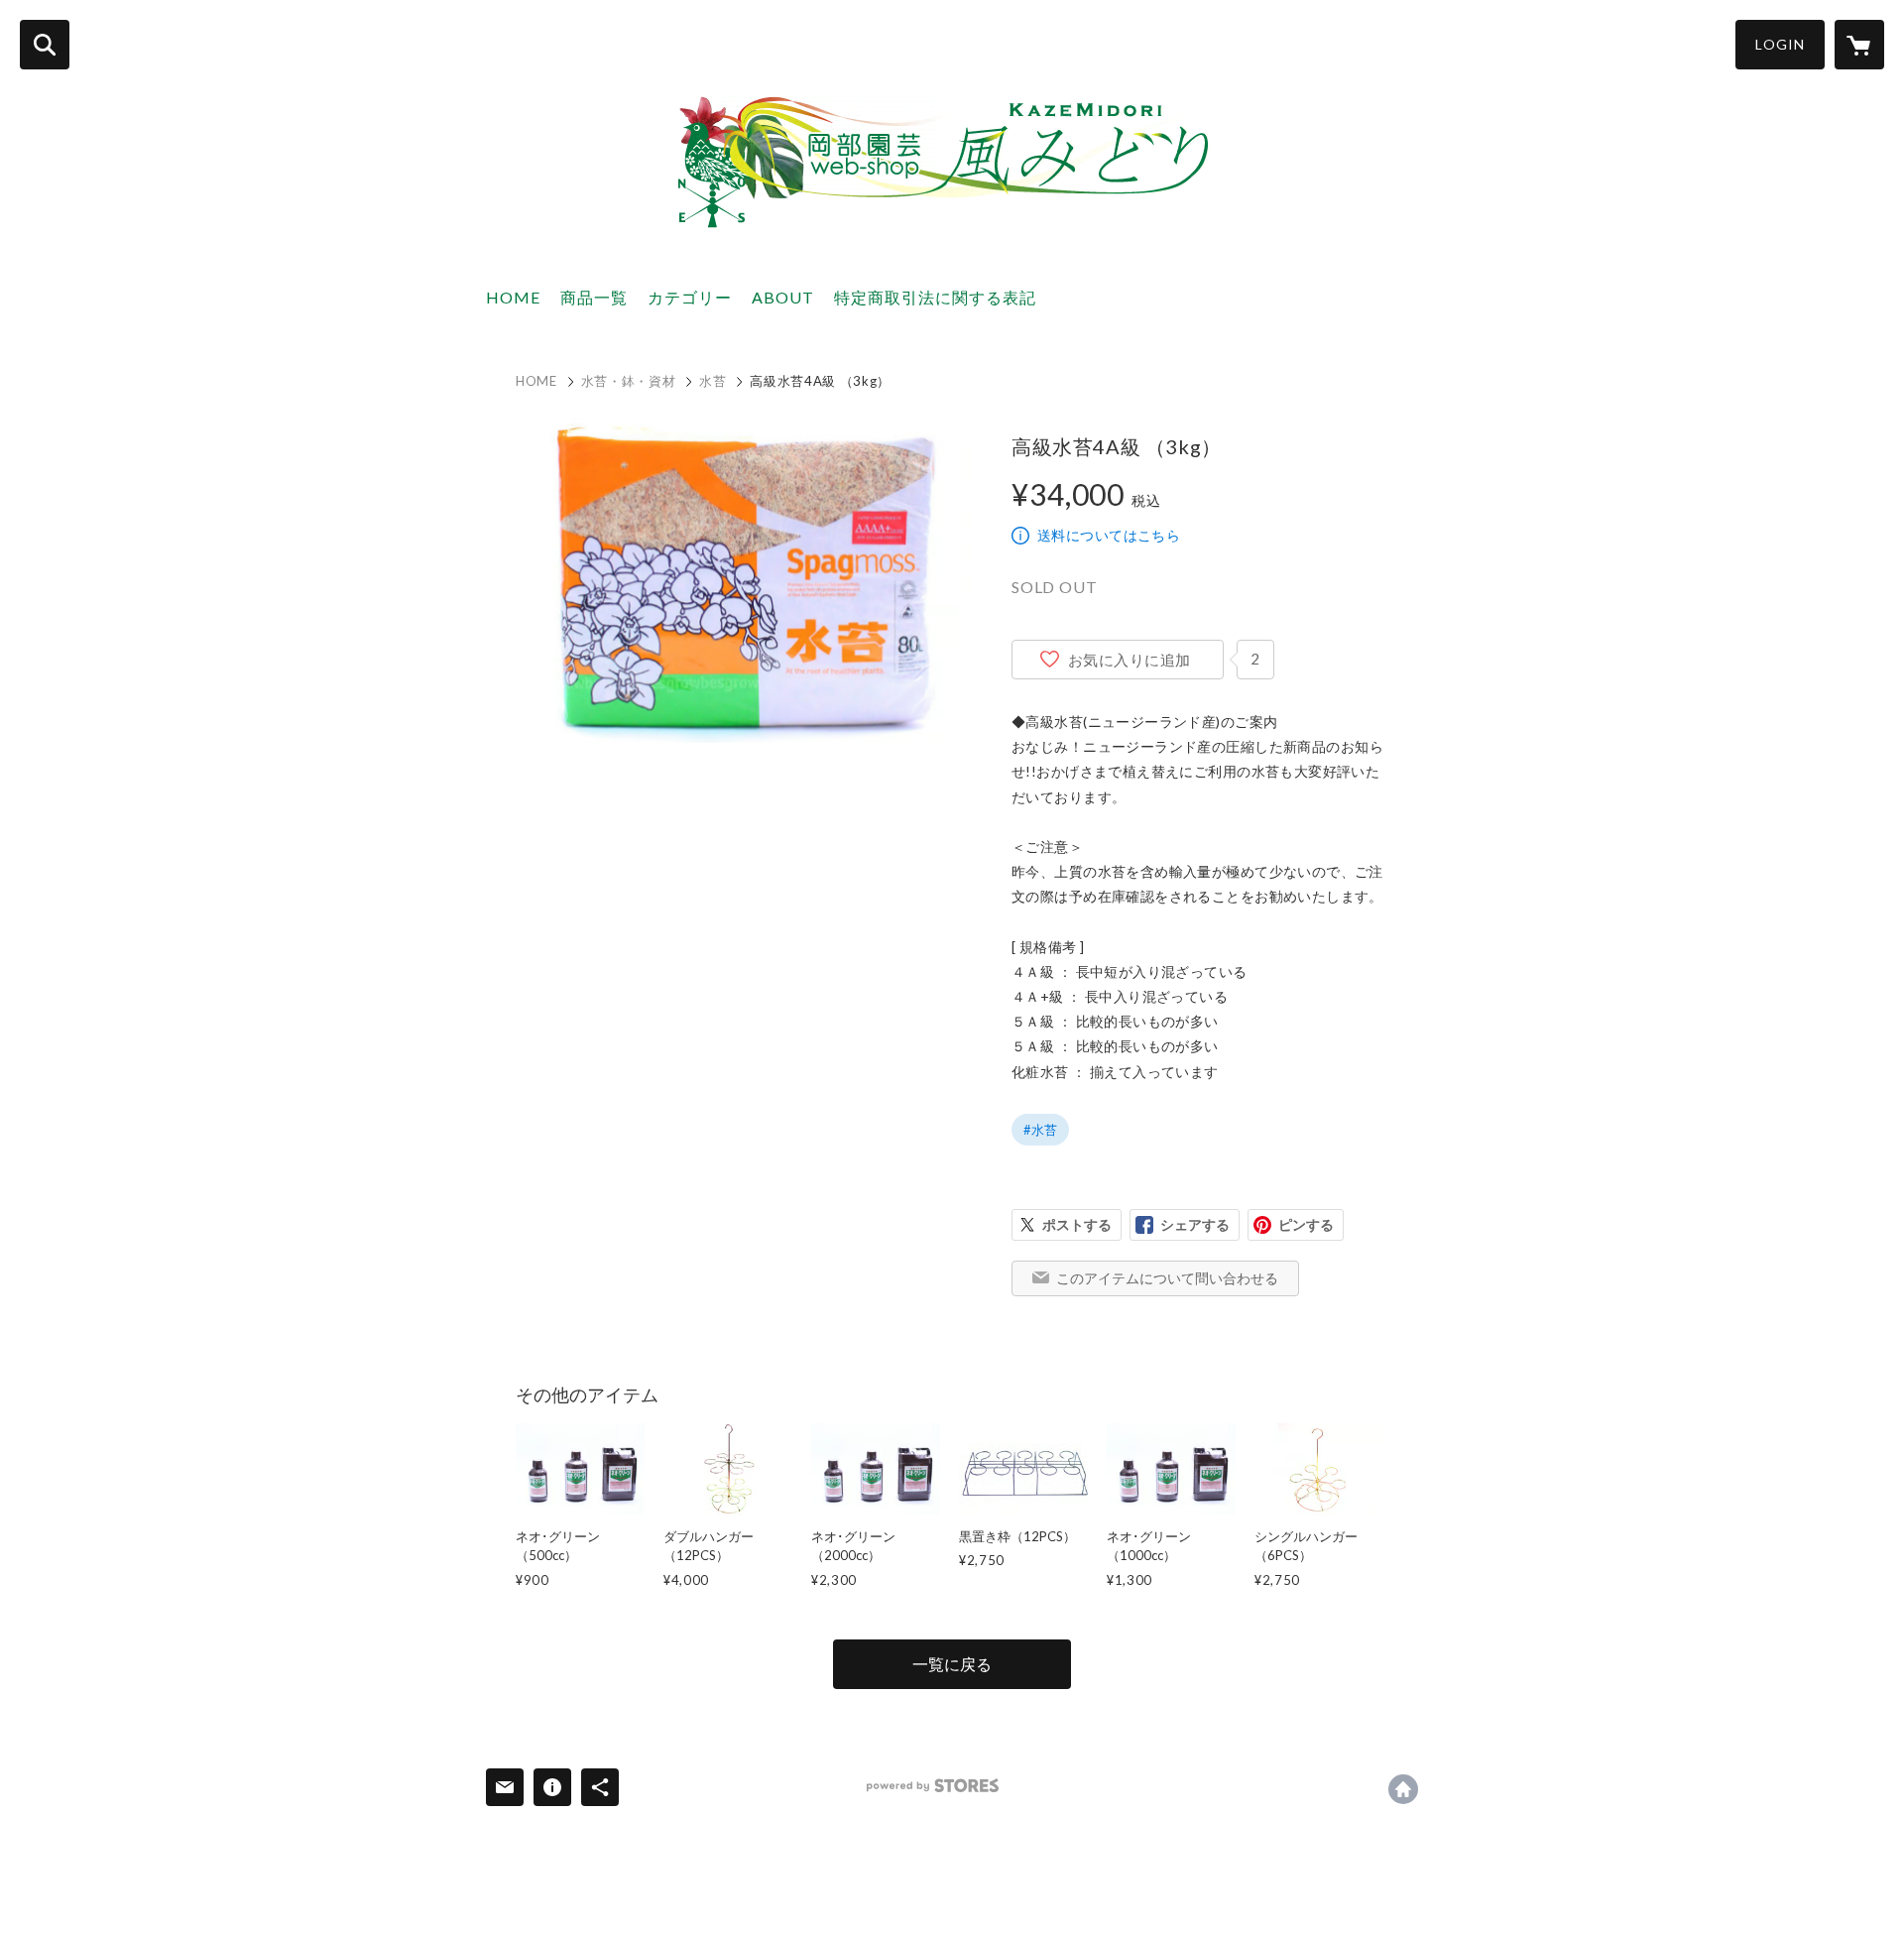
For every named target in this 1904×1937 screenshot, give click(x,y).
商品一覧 (594, 297)
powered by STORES (933, 1786)
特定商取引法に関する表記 (935, 297)
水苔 (713, 381)
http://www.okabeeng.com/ (1403, 1789)
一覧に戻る (952, 1664)
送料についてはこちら (1109, 535)
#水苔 (1040, 1130)
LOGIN (1780, 44)
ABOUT (783, 297)
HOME (513, 297)
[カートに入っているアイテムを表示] (1859, 45)
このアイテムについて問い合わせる (1167, 1278)
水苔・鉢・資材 (629, 381)
